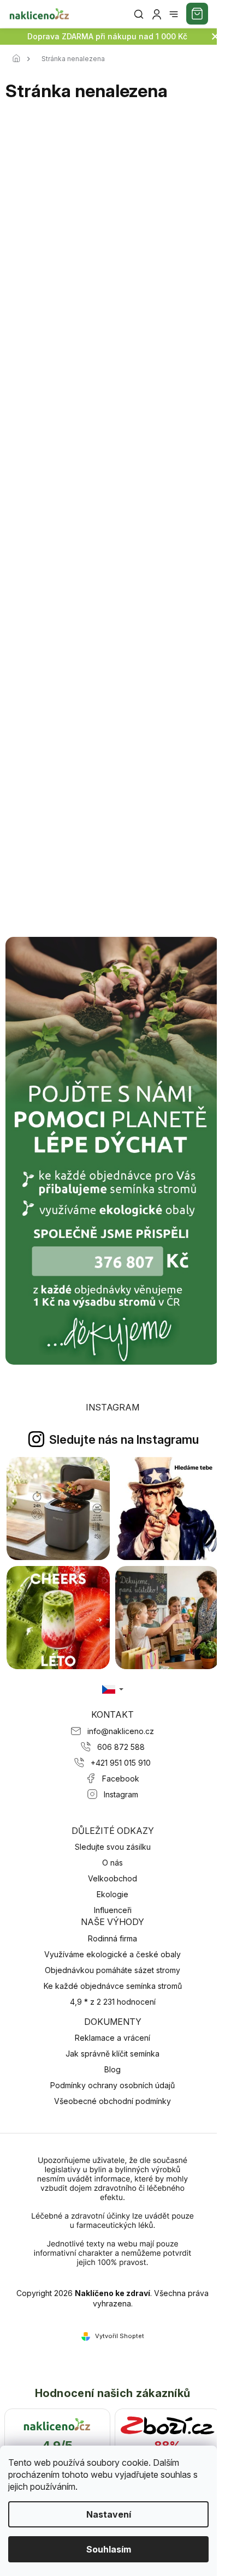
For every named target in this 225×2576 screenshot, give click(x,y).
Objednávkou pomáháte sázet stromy (112, 1970)
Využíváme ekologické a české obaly (112, 1954)
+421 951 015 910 (121, 1763)
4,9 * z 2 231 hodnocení (113, 2002)
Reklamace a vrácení (112, 2038)
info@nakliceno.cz (121, 1731)
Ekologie (112, 1894)
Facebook (121, 1779)
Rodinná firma (112, 1938)
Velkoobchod (112, 1878)
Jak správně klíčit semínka (112, 2054)
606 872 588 (121, 1747)
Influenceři (113, 1910)
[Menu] (174, 14)
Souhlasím (109, 2549)
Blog (112, 2069)
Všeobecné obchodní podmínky (112, 2101)
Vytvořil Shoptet (120, 2336)
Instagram (121, 1794)
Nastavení (109, 2514)
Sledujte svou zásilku (113, 1847)
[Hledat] (139, 14)
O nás (112, 1863)
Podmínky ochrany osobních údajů (112, 2085)
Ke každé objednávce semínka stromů (113, 1986)
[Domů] (19, 59)
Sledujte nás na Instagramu (124, 1439)
